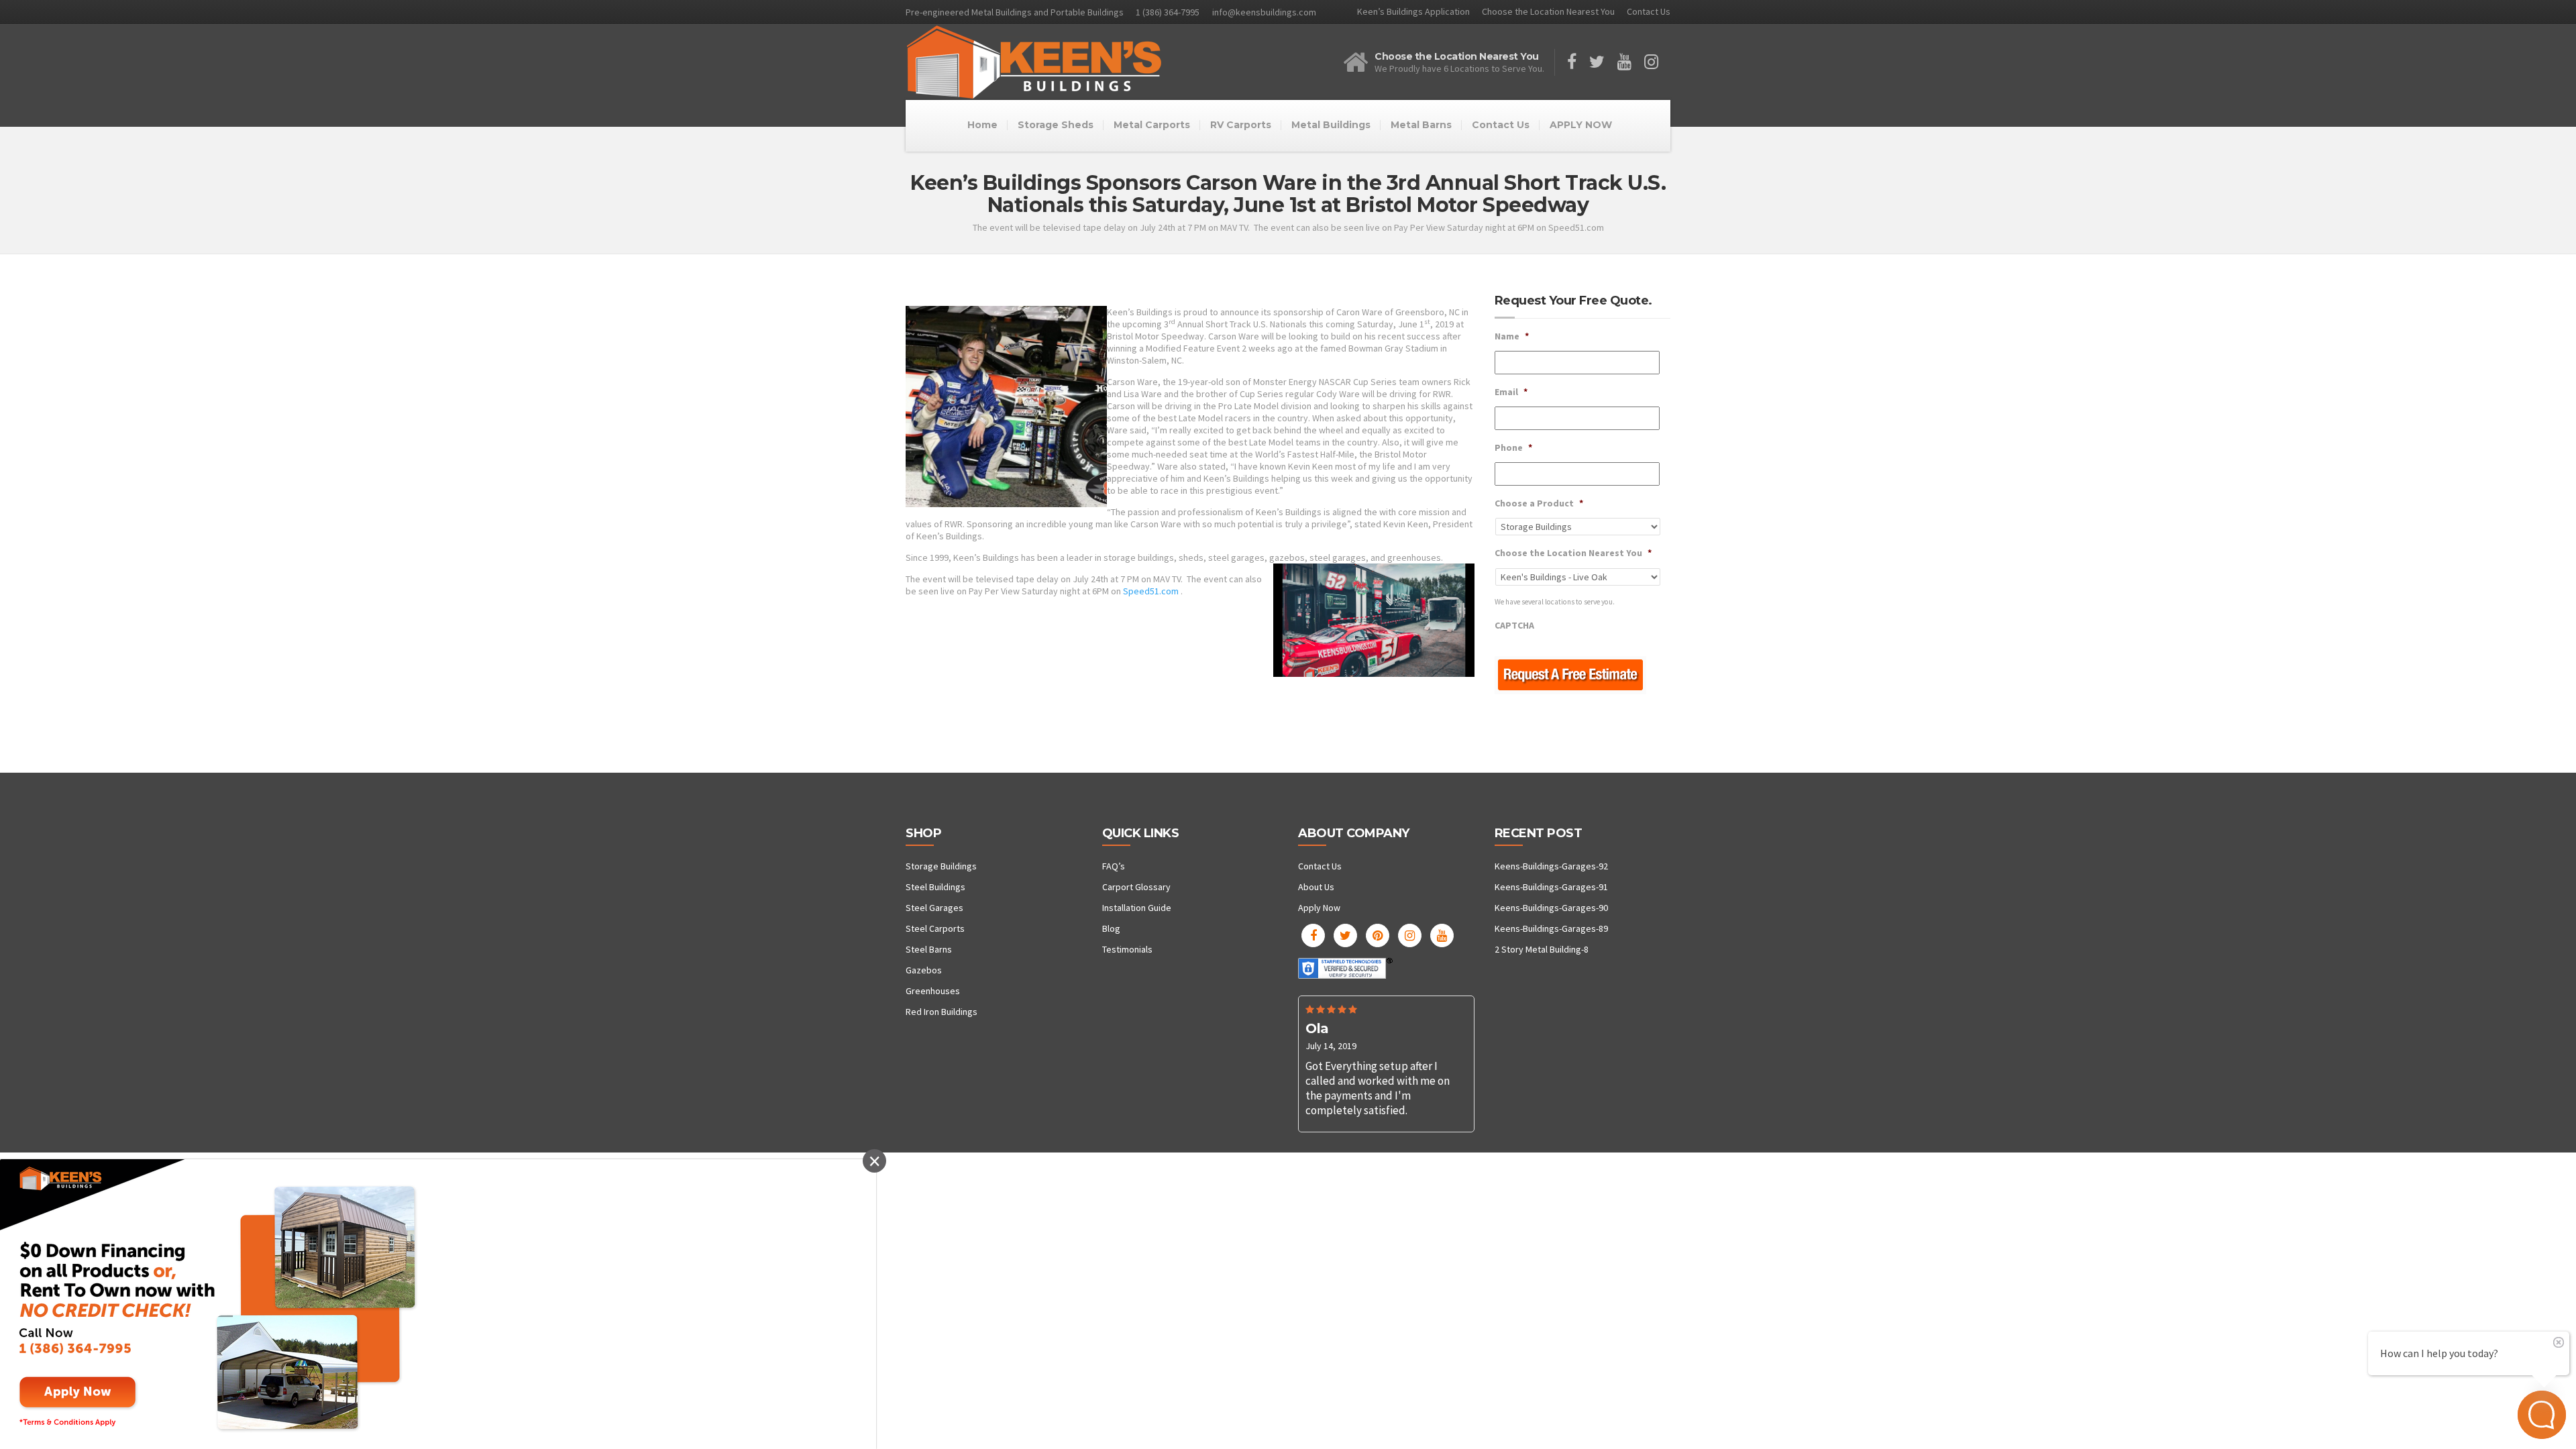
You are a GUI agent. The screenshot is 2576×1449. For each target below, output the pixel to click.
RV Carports (1241, 125)
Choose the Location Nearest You (1548, 11)
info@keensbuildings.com (1264, 12)
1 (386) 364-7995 (1168, 12)
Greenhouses (933, 991)
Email (1511, 392)
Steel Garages (934, 908)
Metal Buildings (1331, 125)
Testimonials (1127, 949)
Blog (1111, 928)
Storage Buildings (941, 866)
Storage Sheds (1056, 125)
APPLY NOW (1581, 125)
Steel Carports (935, 928)
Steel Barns (929, 949)
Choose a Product (1539, 503)
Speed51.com (1151, 591)
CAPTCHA (1514, 625)
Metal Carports (1152, 125)
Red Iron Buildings (942, 1012)
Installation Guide (1137, 908)
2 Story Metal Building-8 (1542, 949)
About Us (1316, 887)
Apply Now (1319, 908)
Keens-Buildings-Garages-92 (1551, 866)
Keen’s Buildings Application (1413, 11)
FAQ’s (1114, 866)
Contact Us (1649, 11)
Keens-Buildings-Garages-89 (1551, 928)
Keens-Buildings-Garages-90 (1551, 908)
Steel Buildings (935, 887)
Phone (1513, 447)
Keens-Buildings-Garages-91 (1551, 887)
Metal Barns (1421, 125)
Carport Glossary (1136, 887)
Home (982, 125)
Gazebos (924, 970)
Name (1512, 336)
